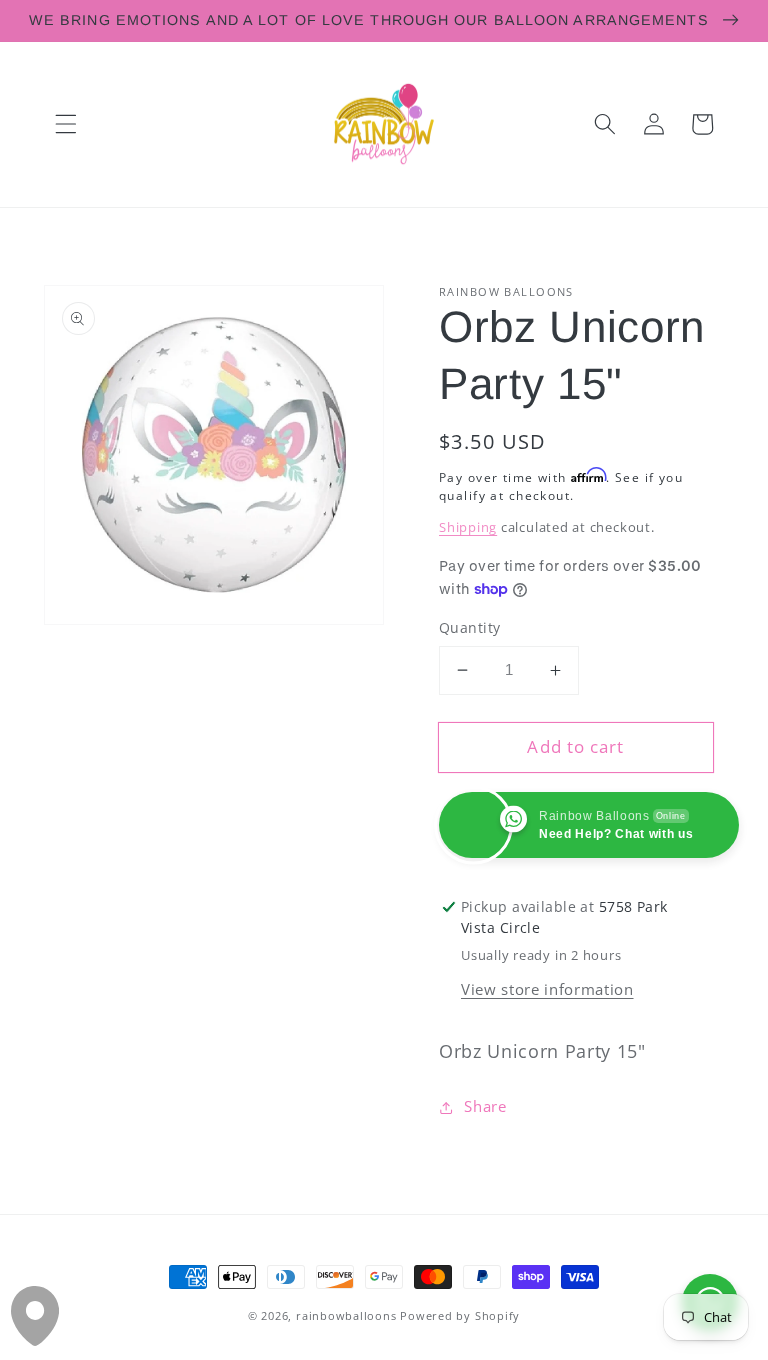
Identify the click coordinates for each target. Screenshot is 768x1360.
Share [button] (485, 1106)
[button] (66, 124)
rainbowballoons (346, 1315)
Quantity (470, 627)
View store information (547, 989)
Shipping (468, 527)
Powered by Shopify (460, 1315)
